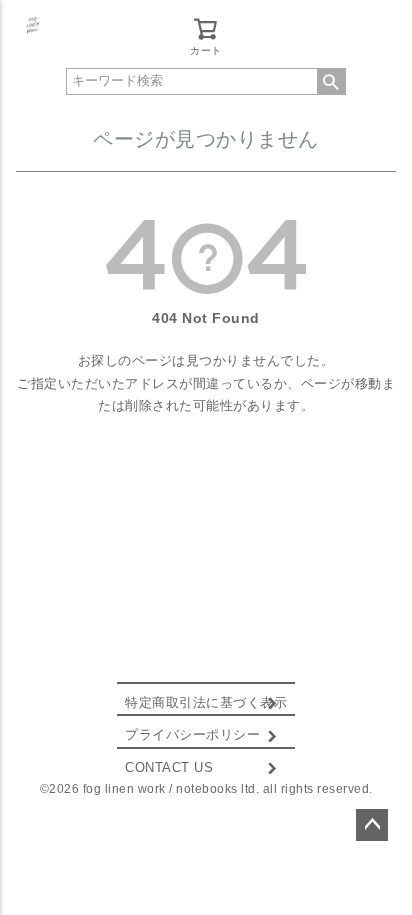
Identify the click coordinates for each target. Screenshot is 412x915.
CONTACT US (169, 768)
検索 (331, 81)
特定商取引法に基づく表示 (206, 703)
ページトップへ (372, 825)
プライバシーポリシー (192, 735)
